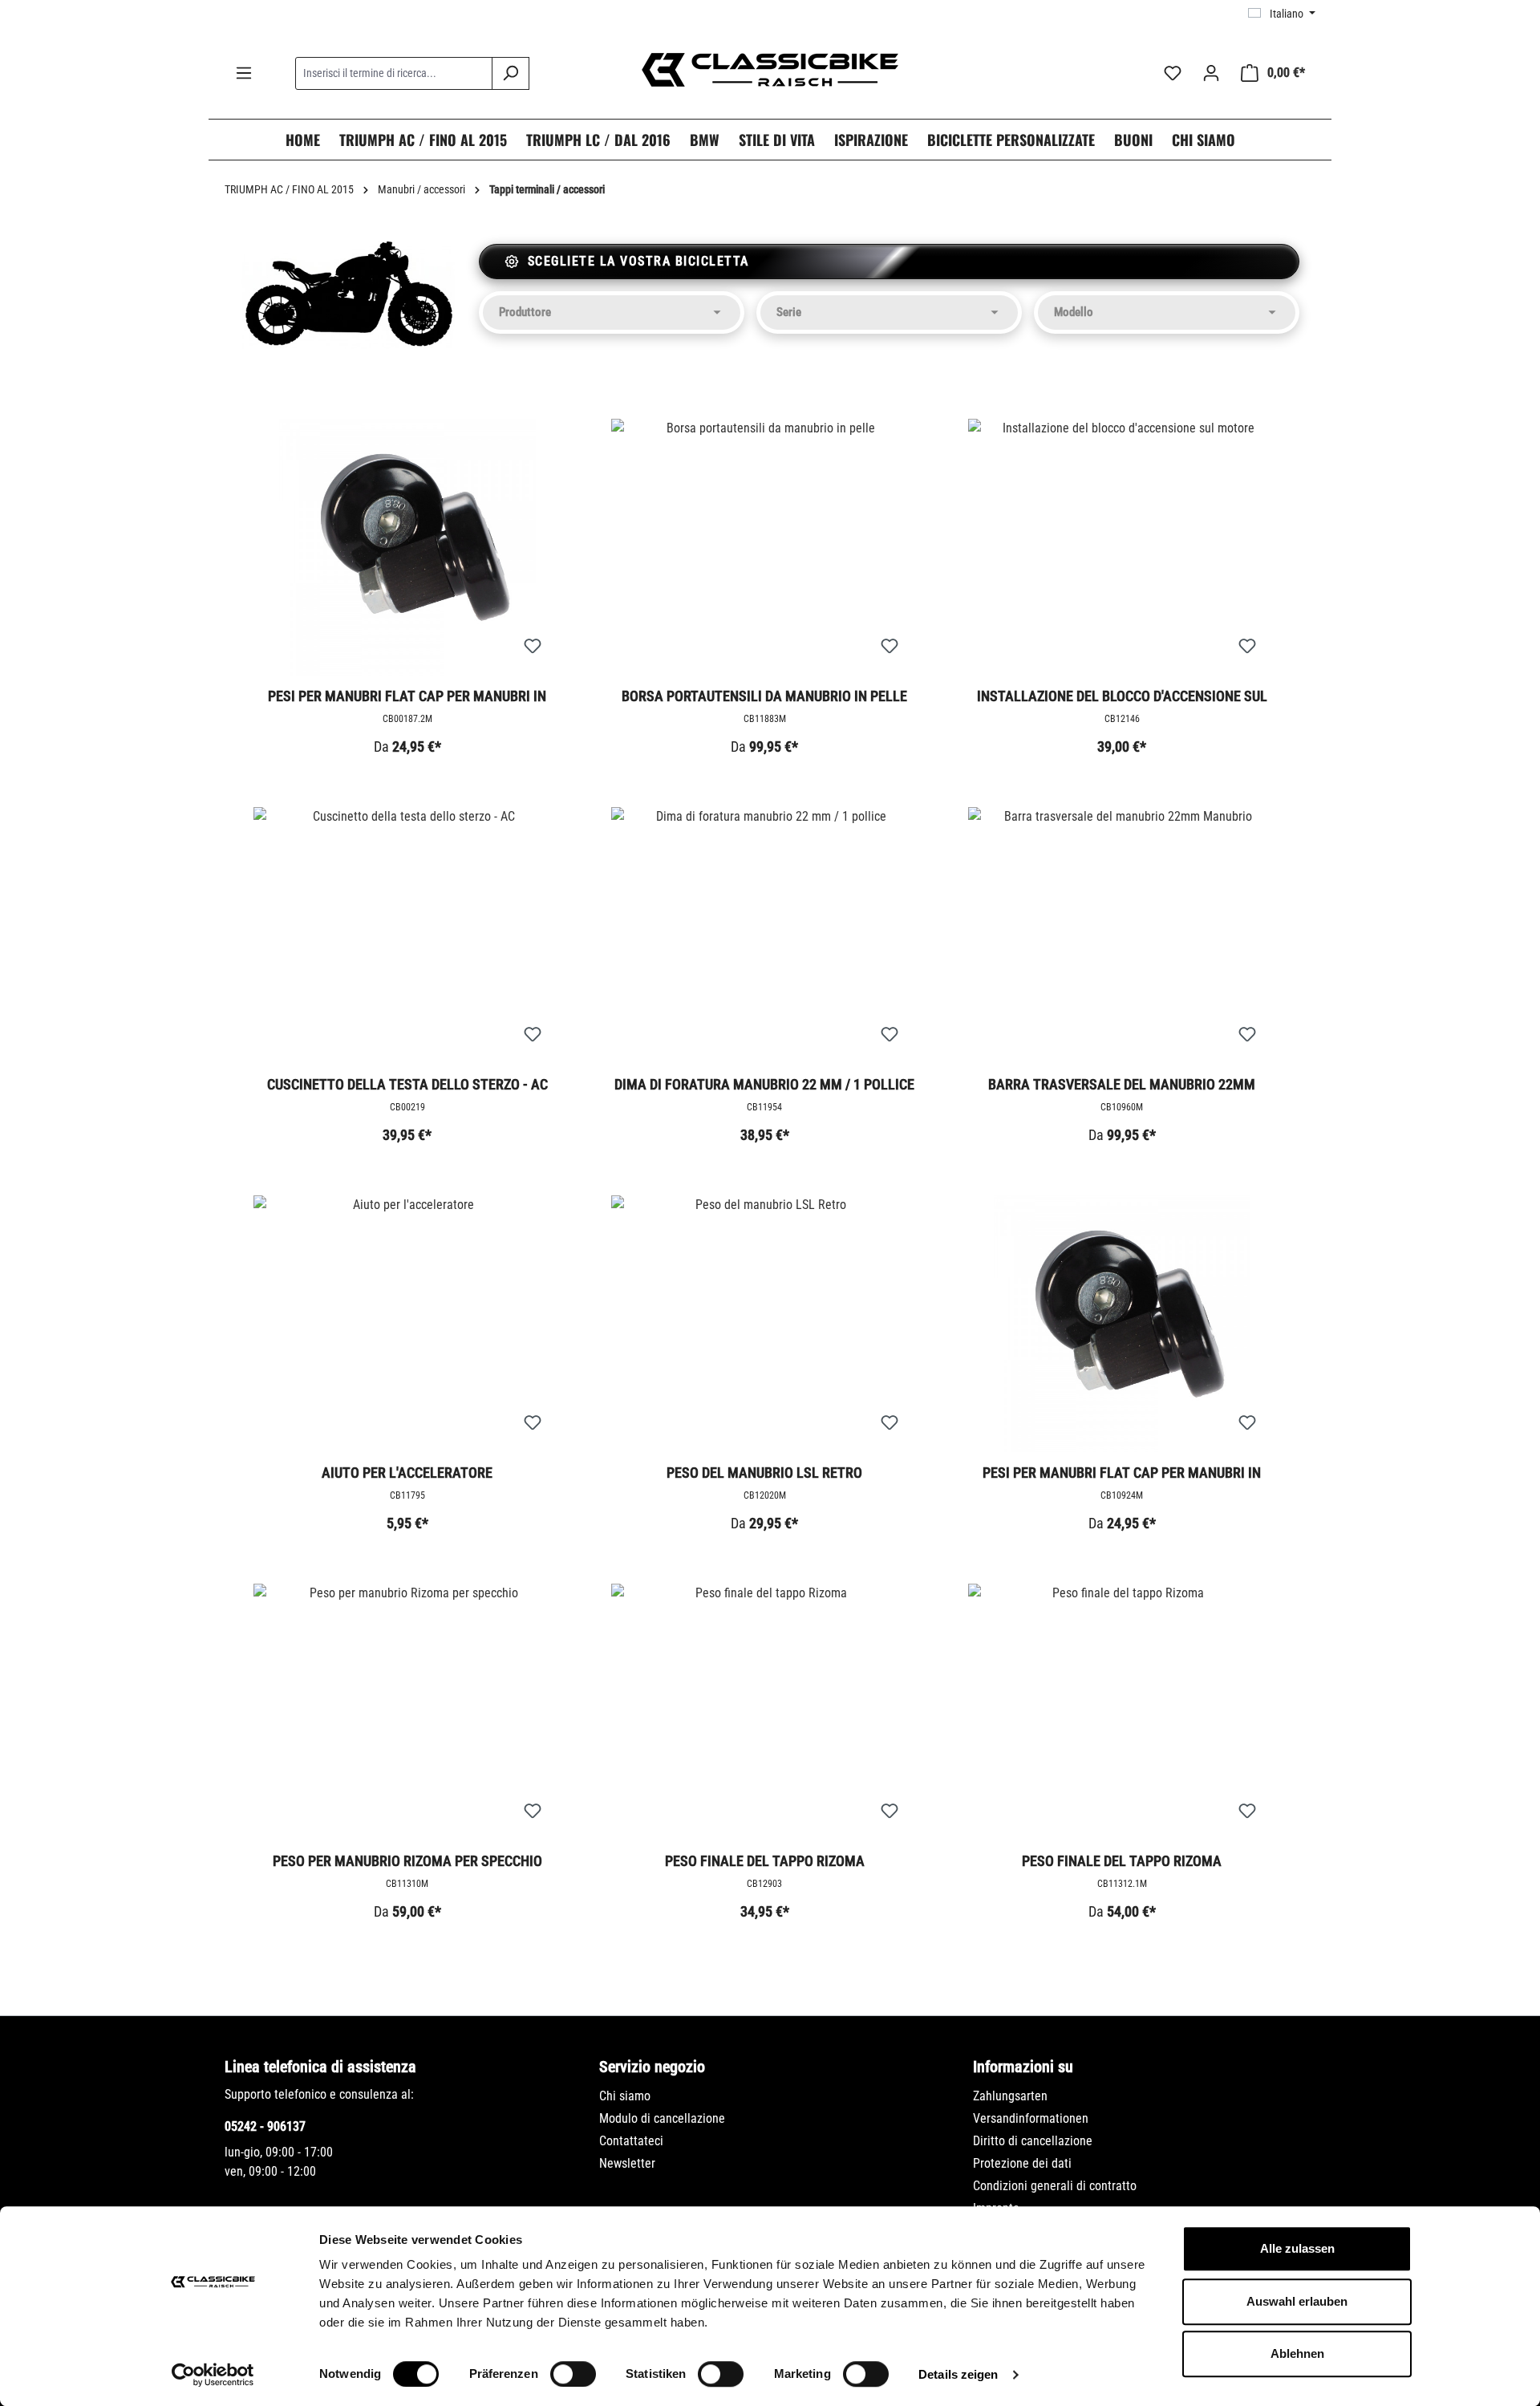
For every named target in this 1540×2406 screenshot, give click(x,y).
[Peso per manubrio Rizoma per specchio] (407, 1712)
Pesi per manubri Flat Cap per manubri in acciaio (407, 697)
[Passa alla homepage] (770, 70)
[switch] (573, 2374)
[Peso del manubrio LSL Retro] (765, 1324)
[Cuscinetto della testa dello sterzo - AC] (407, 935)
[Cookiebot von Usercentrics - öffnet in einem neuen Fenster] (213, 2375)
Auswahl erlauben (1297, 2301)
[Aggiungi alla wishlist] (533, 647)
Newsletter (627, 2163)
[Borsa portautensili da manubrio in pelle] (765, 547)
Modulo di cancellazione (662, 2118)
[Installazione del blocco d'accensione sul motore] (1122, 547)
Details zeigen (958, 2374)
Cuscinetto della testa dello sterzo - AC (407, 1084)
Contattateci (631, 2141)
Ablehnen (1297, 2353)
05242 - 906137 (265, 2126)
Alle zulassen (1297, 2248)
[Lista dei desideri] (1173, 73)
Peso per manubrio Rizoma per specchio (407, 1861)
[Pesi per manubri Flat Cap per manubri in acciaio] (407, 547)
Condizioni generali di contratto (1055, 2186)
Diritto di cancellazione (1033, 2141)
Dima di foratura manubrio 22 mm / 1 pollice (764, 1084)
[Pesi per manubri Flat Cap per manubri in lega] (1122, 1324)
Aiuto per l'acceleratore (407, 1473)
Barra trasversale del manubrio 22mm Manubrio (1122, 1085)
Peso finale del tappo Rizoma (765, 1861)
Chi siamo (625, 2096)
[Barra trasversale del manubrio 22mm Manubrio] (1122, 935)
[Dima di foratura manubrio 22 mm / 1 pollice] (765, 935)
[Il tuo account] (1211, 73)
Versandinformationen (1031, 2118)
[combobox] (394, 73)
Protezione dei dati (1022, 2163)
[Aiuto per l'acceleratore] (407, 1324)
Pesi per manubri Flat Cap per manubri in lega (1122, 1474)
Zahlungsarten (1010, 2096)
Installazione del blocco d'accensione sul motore (1122, 697)
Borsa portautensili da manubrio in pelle (764, 696)
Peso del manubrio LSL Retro (764, 1473)
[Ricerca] (511, 73)
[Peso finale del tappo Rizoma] (765, 1712)
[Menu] (244, 73)
